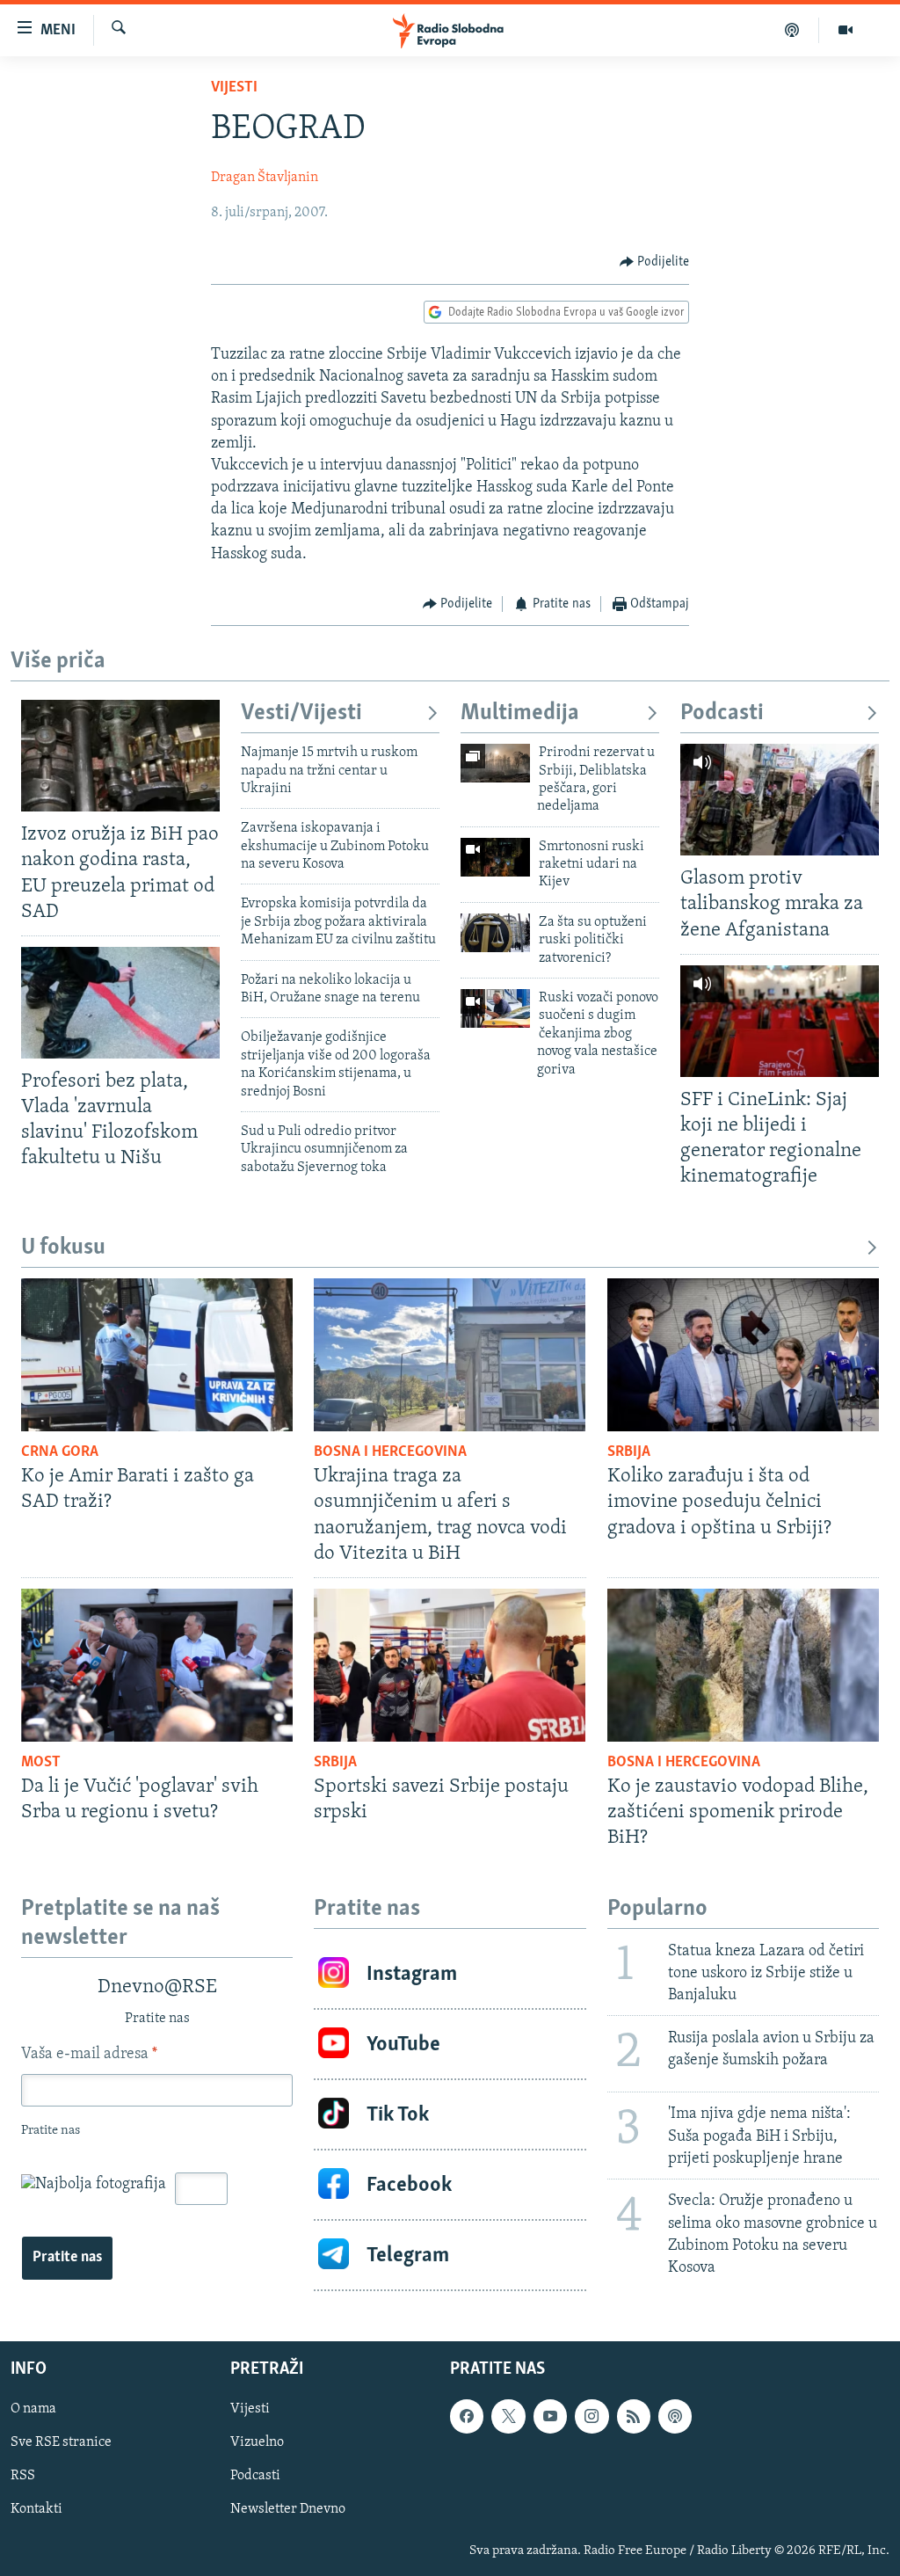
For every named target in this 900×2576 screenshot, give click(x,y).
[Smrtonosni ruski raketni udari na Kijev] (495, 857)
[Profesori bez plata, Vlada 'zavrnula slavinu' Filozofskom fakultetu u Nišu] (120, 1003)
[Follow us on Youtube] (550, 2416)
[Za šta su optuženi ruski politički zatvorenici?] (495, 933)
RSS (23, 2476)
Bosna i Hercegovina (390, 1452)
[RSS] (634, 2416)
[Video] (846, 30)
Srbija (629, 1452)
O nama (33, 2409)
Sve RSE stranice (61, 2442)
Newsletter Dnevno (288, 2510)
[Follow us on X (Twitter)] (508, 2416)
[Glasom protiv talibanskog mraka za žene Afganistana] (780, 800)
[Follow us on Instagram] (592, 2416)
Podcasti (722, 713)
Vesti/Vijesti (301, 713)
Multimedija (520, 713)
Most (41, 1763)
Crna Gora (60, 1452)
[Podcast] (792, 30)
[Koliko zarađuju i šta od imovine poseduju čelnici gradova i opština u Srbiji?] (743, 1355)
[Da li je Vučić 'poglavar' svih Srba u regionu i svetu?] (157, 1665)
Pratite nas (67, 2258)
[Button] (655, 262)
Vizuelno (257, 2442)
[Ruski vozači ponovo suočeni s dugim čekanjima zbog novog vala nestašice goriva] (495, 1008)
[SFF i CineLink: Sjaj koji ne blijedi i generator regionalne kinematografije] (780, 1021)
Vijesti (234, 88)
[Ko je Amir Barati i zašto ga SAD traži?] (157, 1355)
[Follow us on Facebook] (467, 2416)
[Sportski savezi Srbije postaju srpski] (450, 1665)
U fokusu (63, 1248)
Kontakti (36, 2510)
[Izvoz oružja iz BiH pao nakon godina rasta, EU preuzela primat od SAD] (120, 756)
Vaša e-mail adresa (89, 2055)
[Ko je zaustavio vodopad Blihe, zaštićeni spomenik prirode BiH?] (743, 1665)
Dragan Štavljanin (265, 178)
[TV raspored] (675, 2416)
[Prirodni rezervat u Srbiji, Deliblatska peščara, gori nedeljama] (495, 763)
